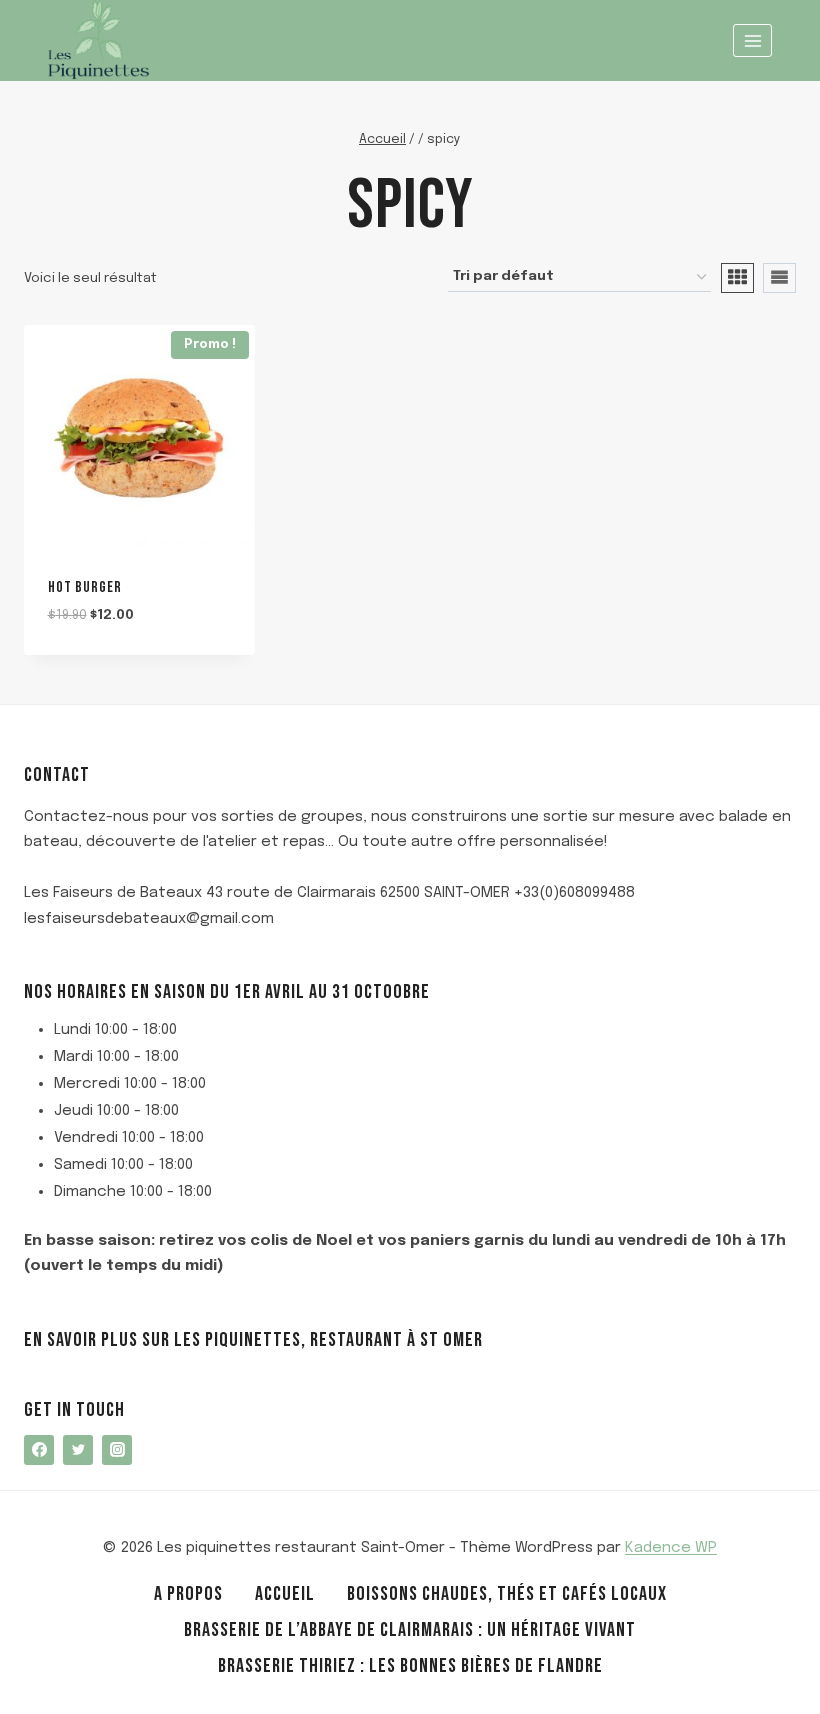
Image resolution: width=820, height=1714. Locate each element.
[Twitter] (78, 1450)
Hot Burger (85, 587)
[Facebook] (39, 1450)
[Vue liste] (779, 278)
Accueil (285, 1594)
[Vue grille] (737, 278)
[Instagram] (117, 1450)
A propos (188, 1594)
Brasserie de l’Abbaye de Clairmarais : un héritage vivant (410, 1630)
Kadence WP (671, 1548)
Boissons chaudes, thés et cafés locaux (507, 1594)
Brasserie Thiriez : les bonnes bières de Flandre (410, 1666)
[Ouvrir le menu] (752, 40)
